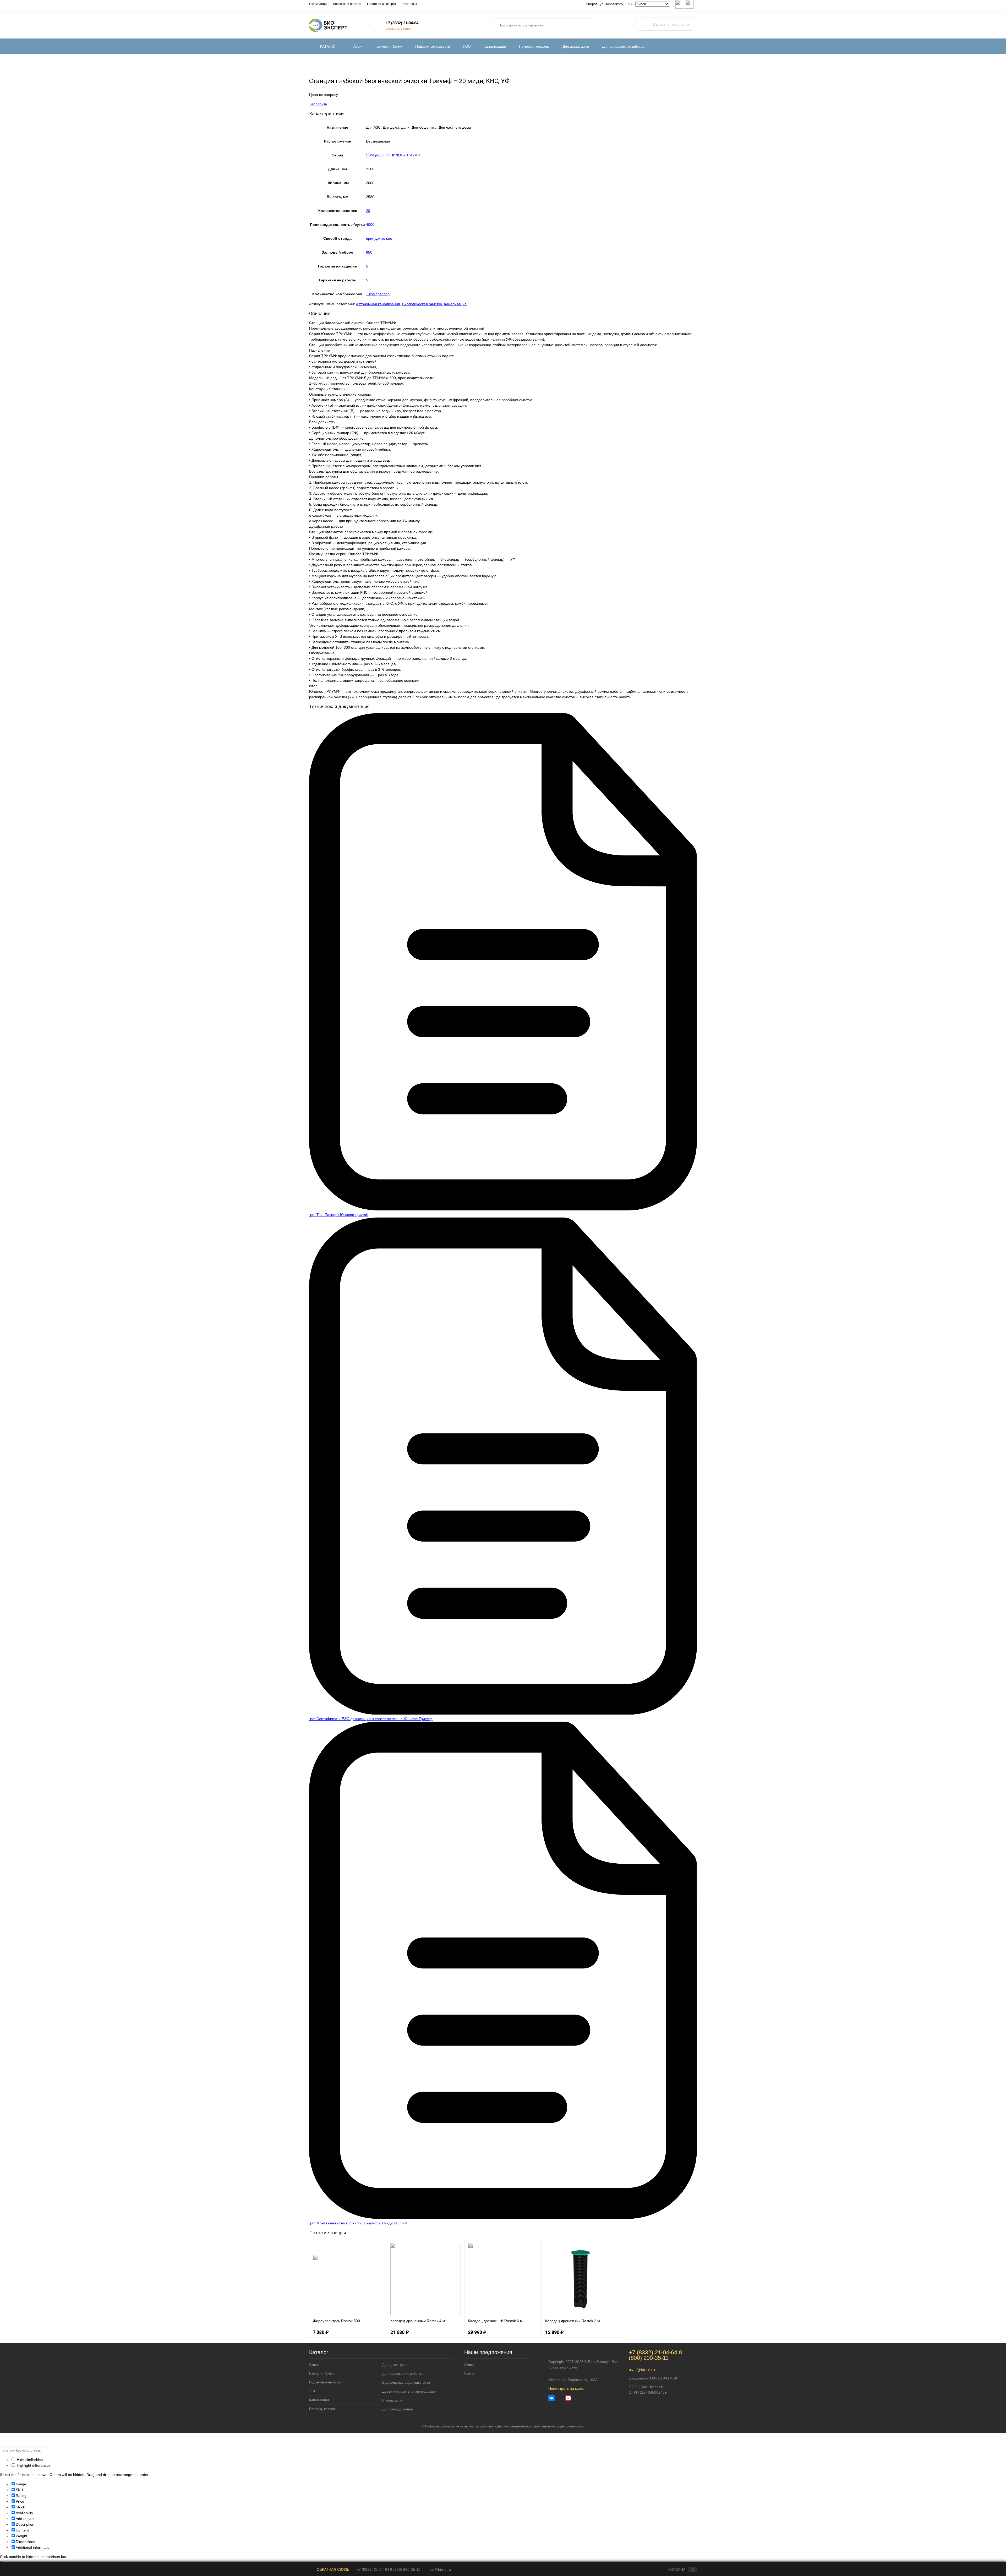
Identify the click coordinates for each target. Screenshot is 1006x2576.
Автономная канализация (378, 304)
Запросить (318, 104)
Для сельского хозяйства (623, 46)
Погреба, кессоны (534, 46)
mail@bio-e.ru (642, 2370)
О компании (318, 4)
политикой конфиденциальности (559, 2426)
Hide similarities (29, 2460)
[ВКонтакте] (551, 2398)
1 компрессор (378, 294)
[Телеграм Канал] (560, 2398)
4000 (370, 225)
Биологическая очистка (422, 304)
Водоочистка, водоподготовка (406, 2383)
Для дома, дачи (576, 46)
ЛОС (467, 46)
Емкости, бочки (389, 46)
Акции (359, 46)
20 (368, 211)
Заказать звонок (398, 28)
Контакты (410, 4)
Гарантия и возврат (382, 4)
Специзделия (393, 2400)
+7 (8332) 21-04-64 (402, 23)
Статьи (470, 2373)
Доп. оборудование (397, 2409)
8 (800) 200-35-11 (655, 2355)
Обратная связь (332, 2569)
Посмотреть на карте (566, 2388)
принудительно (379, 238)
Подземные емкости (433, 46)
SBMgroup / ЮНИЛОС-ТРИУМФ (393, 155)
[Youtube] (568, 2398)
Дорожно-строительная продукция (409, 2391)
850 (369, 252)
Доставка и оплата (347, 4)
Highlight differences (33, 2465)
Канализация (495, 46)
